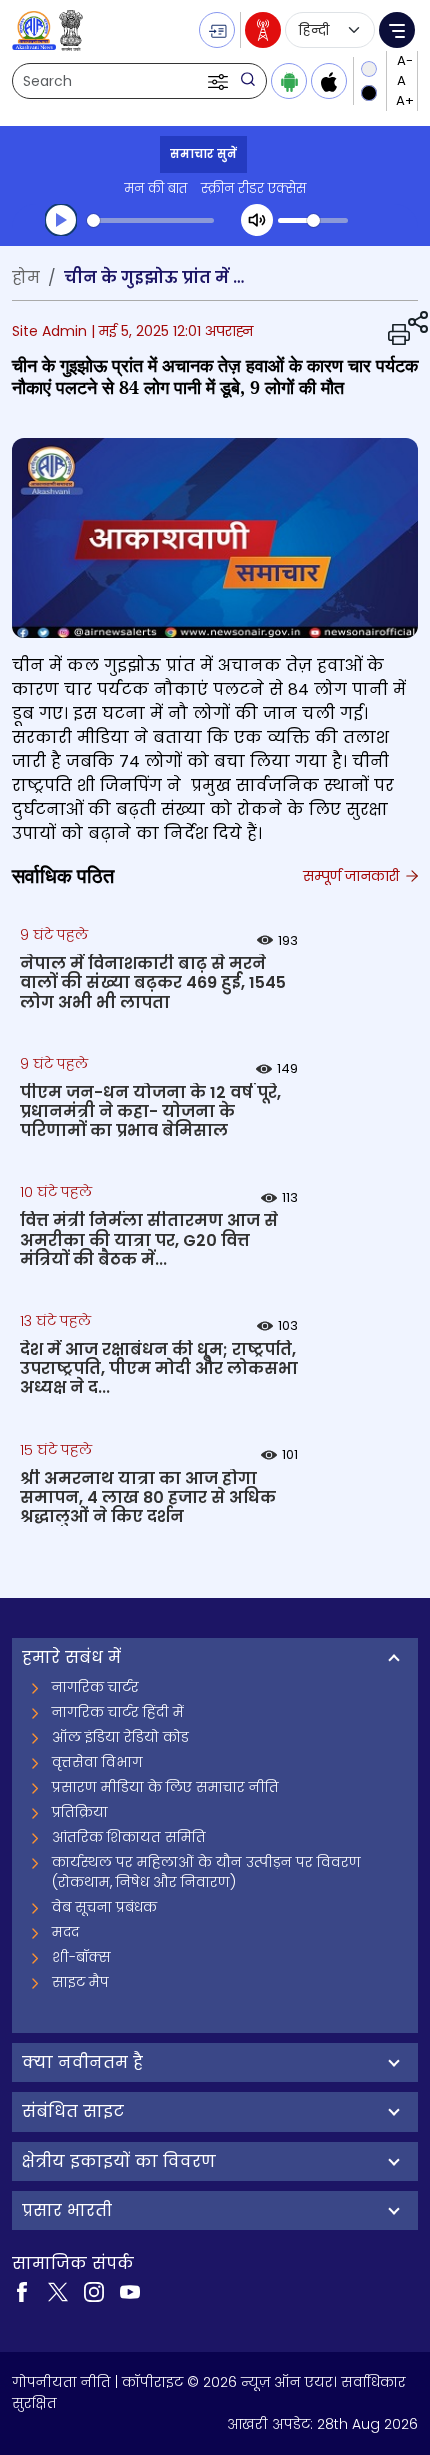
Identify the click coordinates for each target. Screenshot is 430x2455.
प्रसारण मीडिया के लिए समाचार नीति (165, 1787)
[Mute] (257, 220)
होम (26, 277)
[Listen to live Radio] (263, 30)
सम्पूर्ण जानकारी (353, 876)
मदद (65, 1932)
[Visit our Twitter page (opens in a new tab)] (58, 2291)
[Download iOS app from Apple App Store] (329, 81)
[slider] (150, 220)
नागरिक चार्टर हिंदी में (118, 1712)
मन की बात (155, 188)
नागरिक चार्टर (95, 1687)
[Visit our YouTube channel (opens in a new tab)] (130, 2291)
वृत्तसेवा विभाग (97, 1762)
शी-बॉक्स (81, 1957)
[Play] (61, 220)
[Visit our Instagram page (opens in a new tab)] (94, 2291)
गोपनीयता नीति (61, 2382)
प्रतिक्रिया (80, 1812)
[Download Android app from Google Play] (289, 81)
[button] (220, 81)
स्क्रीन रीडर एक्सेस (253, 188)
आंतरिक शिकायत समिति (129, 1837)
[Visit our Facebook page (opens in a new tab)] (22, 2291)
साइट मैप (80, 1982)
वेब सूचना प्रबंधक (104, 1907)
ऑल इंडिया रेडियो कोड (120, 1737)
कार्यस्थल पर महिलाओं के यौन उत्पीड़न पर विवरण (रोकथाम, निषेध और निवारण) (206, 1872)
